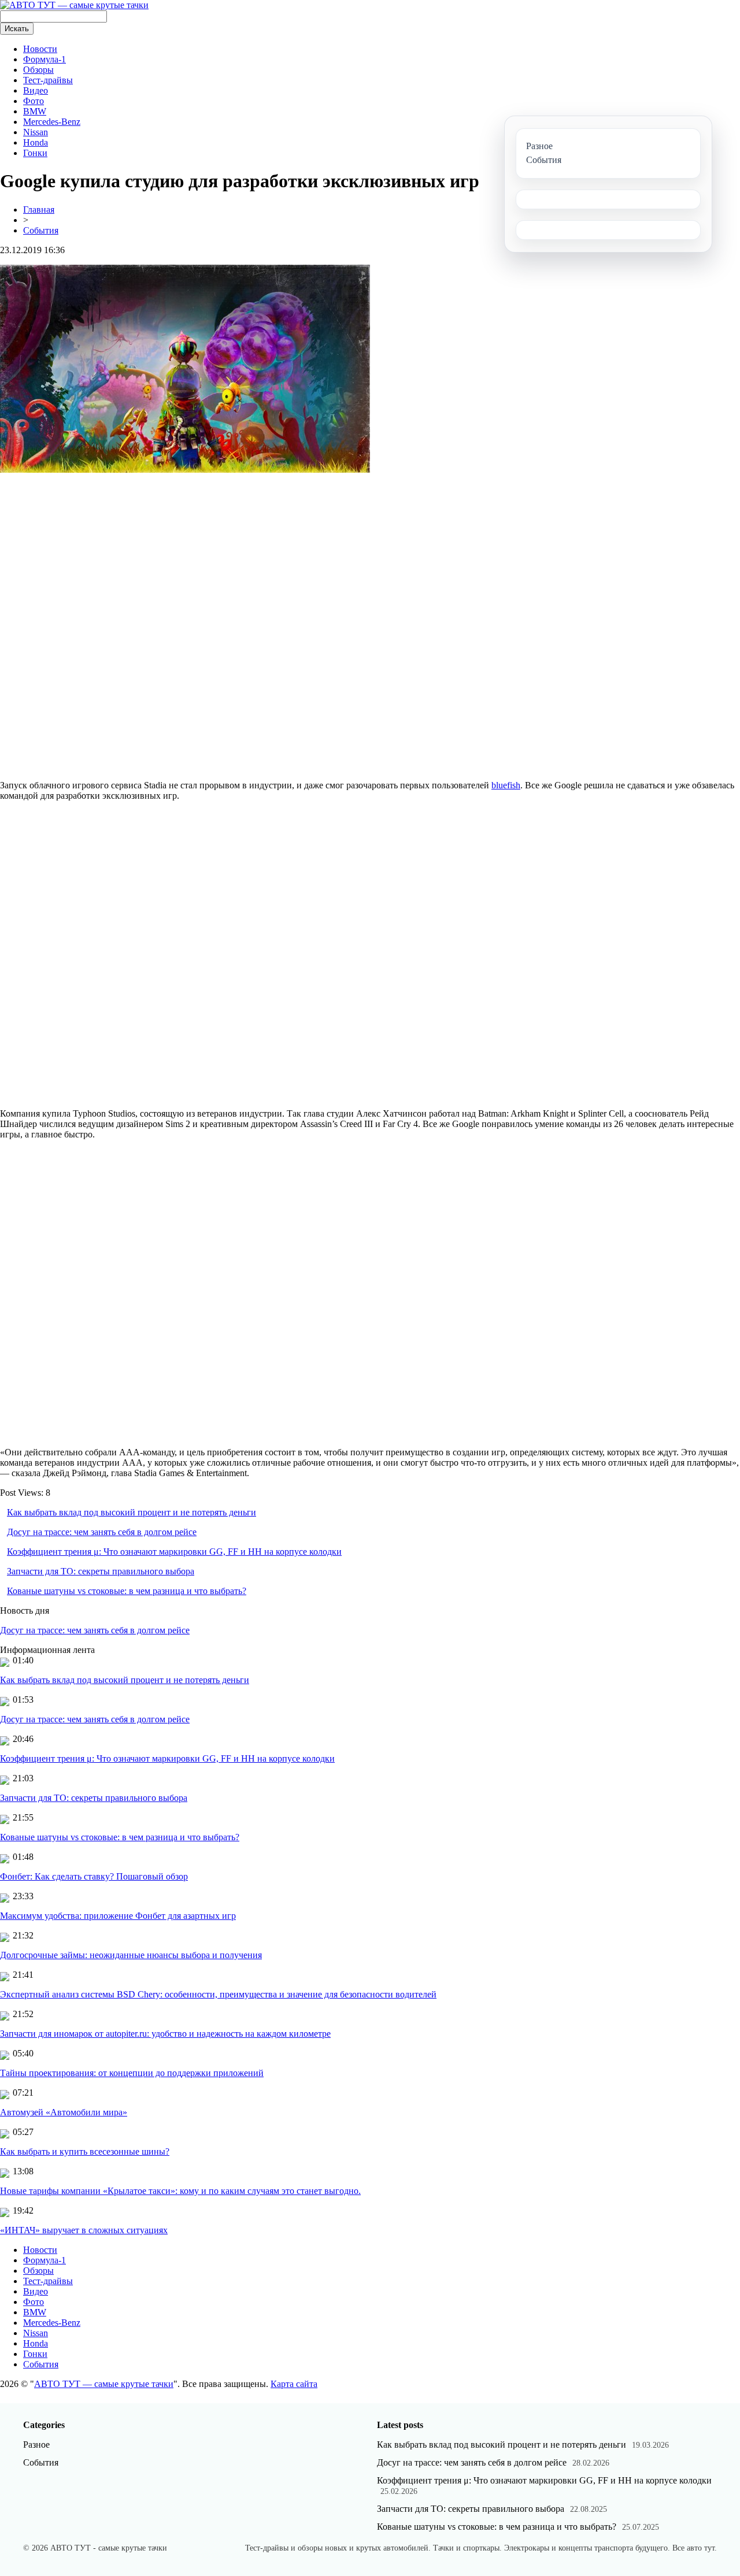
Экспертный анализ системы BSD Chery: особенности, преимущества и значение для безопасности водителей (218, 1994)
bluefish (506, 785)
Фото (34, 101)
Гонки (35, 153)
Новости (40, 49)
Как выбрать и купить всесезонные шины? (85, 2151)
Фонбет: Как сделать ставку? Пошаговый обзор (94, 1876)
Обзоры (38, 70)
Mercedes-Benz (52, 122)
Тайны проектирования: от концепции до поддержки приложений (132, 2073)
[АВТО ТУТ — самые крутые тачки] (74, 5)
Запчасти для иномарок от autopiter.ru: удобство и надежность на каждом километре (165, 2034)
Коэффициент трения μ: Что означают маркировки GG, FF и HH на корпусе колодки (174, 1552)
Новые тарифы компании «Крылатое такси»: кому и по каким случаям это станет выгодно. (180, 2191)
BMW (35, 111)
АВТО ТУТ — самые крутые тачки (104, 2384)
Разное (36, 2445)
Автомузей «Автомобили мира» (64, 2112)
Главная (39, 210)
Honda (36, 142)
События (41, 230)
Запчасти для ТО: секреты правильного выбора (101, 1571)
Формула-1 (45, 59)
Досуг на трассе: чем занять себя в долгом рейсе (102, 1532)
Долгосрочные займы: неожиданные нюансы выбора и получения (131, 1955)
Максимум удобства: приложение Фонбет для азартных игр (118, 1916)
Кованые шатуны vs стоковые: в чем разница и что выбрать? (127, 1591)
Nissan (36, 132)
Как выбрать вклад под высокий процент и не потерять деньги (132, 1512)
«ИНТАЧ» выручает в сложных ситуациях (84, 2230)
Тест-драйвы (48, 80)
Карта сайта (294, 2384)
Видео (36, 90)
